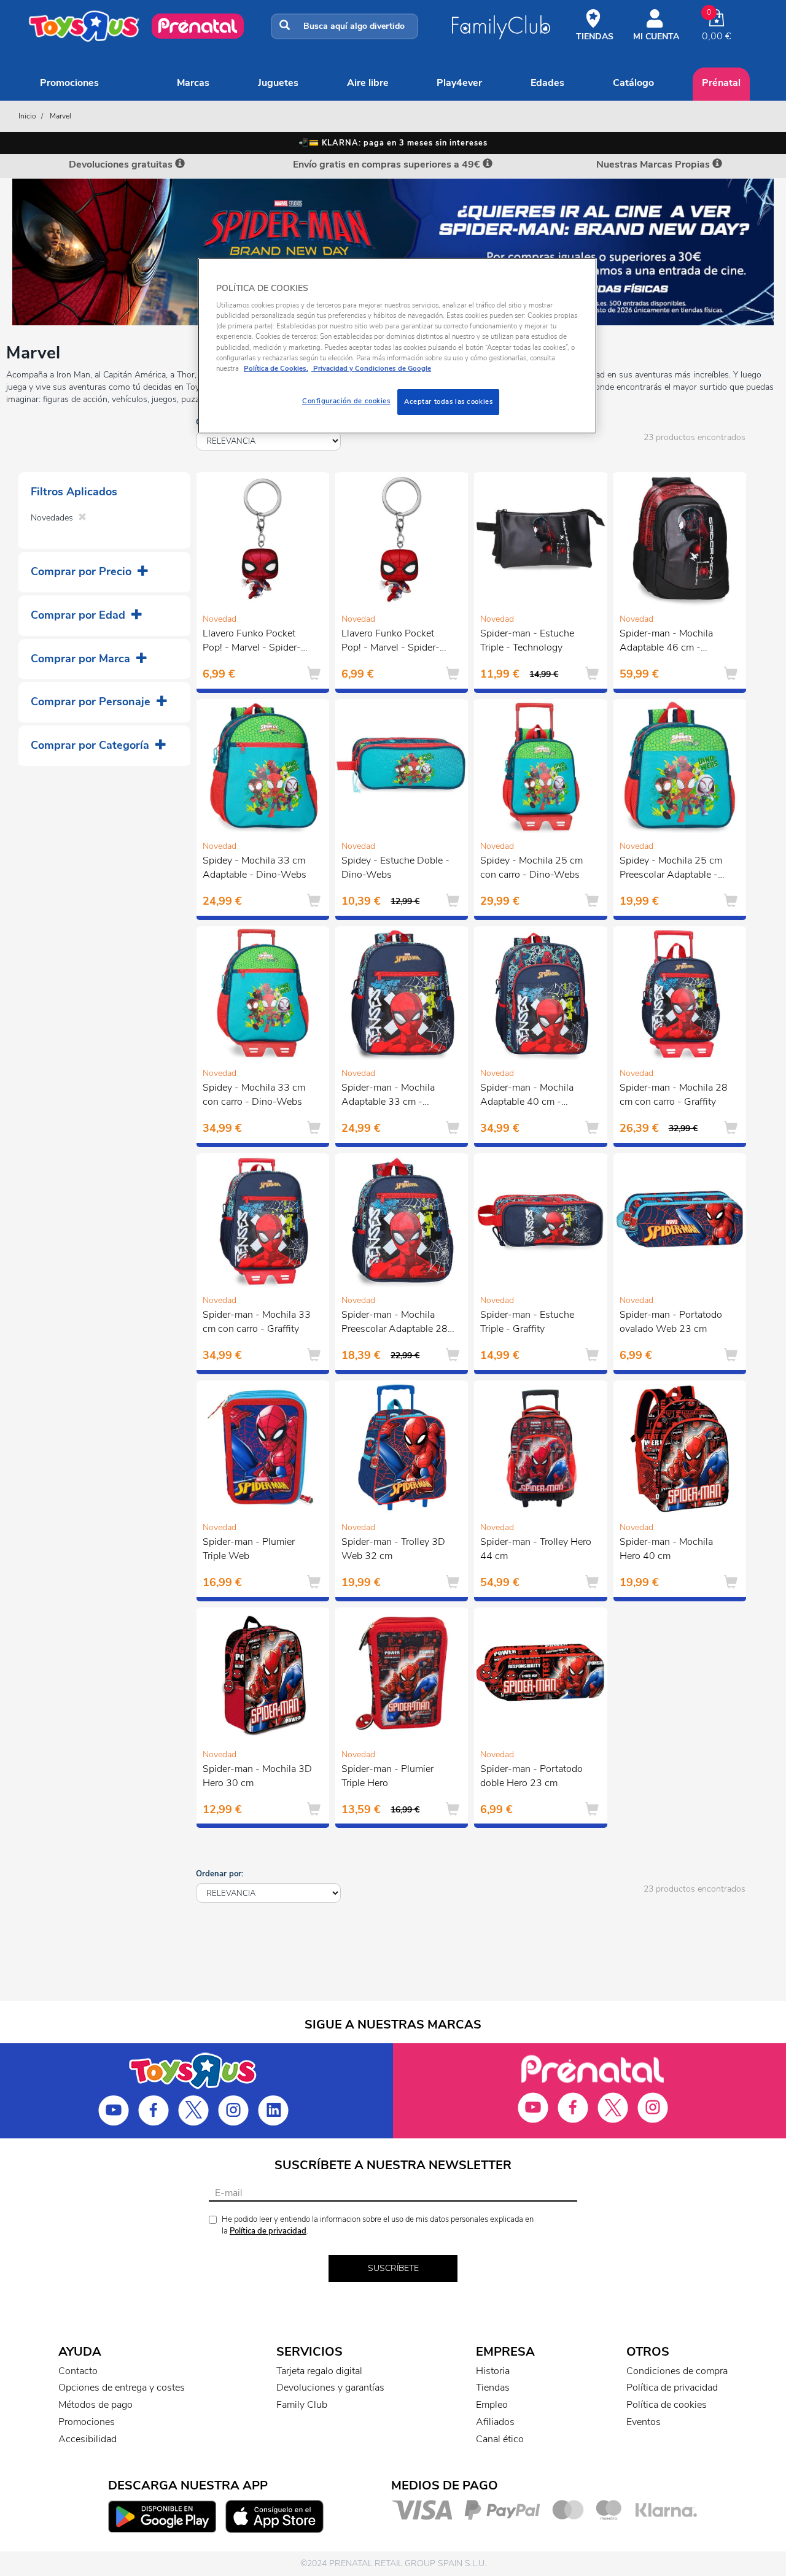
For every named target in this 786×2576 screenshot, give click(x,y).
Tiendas (493, 2388)
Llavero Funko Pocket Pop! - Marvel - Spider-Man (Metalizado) (252, 642)
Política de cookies (667, 2405)
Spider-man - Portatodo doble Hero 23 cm (531, 1776)
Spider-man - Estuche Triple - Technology (527, 640)
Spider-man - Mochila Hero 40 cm (666, 1549)
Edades (547, 83)
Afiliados (495, 2422)
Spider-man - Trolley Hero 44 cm (536, 1549)
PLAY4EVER (459, 83)
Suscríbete (393, 2268)
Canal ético (500, 2439)
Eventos (644, 2422)
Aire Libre (368, 83)
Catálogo (633, 83)
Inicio (27, 116)
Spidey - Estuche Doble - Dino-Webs (395, 868)
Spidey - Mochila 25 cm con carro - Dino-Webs (531, 868)
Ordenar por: (220, 1874)
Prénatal (721, 83)
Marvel (60, 116)
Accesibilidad (88, 2439)
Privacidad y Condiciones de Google (371, 368)
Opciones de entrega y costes (122, 2388)
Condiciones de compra (677, 2371)
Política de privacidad (268, 2231)
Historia (493, 2371)
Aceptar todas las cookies (448, 401)
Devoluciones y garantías (330, 2388)
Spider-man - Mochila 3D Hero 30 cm (257, 1776)
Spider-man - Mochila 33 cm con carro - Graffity (257, 1322)
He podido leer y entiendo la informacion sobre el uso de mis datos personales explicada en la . (378, 2225)
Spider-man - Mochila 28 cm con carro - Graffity (674, 1095)
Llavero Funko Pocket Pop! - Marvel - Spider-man (391, 642)
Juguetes (278, 83)
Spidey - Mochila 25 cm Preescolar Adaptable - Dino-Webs (671, 869)
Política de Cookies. (276, 368)
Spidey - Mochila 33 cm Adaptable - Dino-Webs (255, 868)
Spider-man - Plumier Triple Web (249, 1549)
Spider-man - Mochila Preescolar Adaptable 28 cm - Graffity (395, 1323)
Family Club (302, 2405)
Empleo (492, 2405)
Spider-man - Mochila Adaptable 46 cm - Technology (666, 642)
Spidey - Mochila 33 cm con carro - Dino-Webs (254, 1095)
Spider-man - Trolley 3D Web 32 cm (393, 1549)
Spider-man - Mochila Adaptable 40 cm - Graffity (527, 1096)
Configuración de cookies (346, 401)
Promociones (69, 83)
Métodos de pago (95, 2405)
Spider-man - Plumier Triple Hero (387, 1776)
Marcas (193, 83)
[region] (397, 346)
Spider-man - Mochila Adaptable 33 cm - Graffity (388, 1096)
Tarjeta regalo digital (319, 2371)
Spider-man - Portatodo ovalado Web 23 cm (671, 1322)
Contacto (78, 2371)
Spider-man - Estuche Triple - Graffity (527, 1322)
